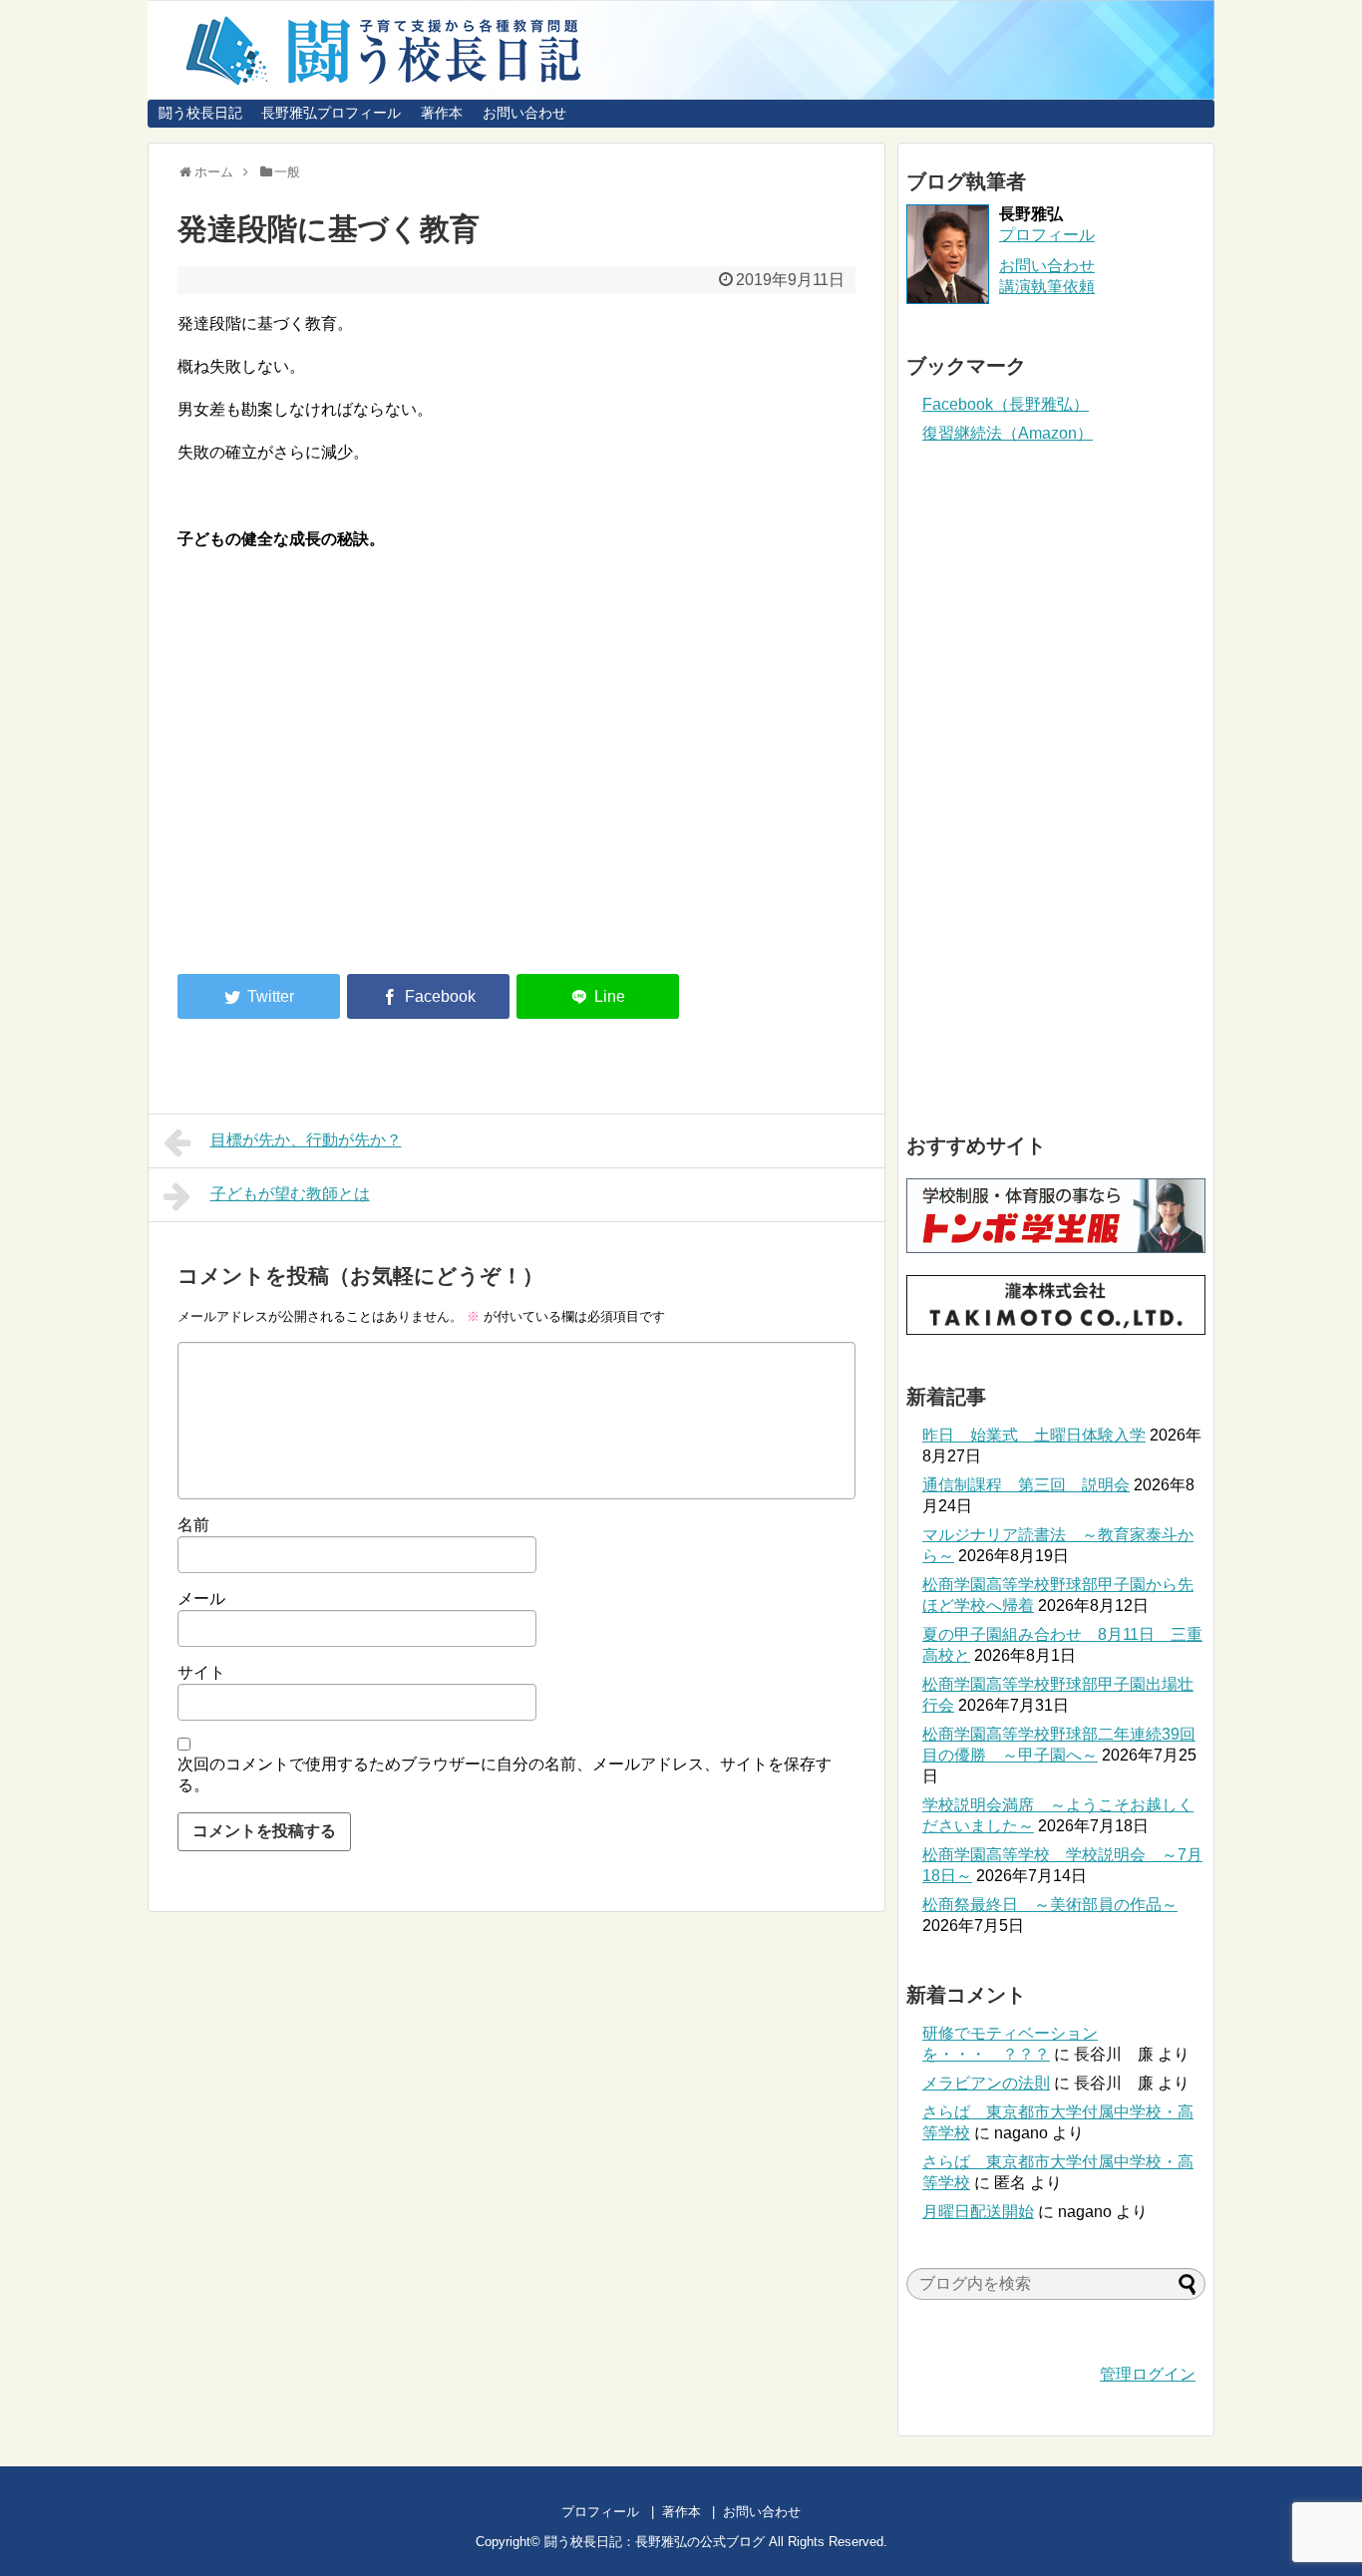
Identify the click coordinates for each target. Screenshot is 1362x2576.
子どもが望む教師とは (290, 1194)
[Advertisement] (345, 795)
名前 (193, 1525)
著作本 (442, 113)
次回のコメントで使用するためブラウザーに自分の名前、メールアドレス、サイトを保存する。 (505, 1774)
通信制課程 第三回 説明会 (1026, 1485)
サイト (201, 1672)
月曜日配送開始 (978, 2212)
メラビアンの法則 (986, 2083)
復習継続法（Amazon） (1008, 433)
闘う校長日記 (200, 113)
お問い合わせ (524, 113)
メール (201, 1599)
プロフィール (1047, 235)
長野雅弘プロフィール (331, 113)
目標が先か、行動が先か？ (306, 1140)
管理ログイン (1148, 2374)
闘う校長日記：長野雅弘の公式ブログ (655, 2542)
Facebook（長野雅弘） (1006, 404)
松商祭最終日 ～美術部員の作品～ (1050, 1905)
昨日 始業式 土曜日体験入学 (1034, 1435)
